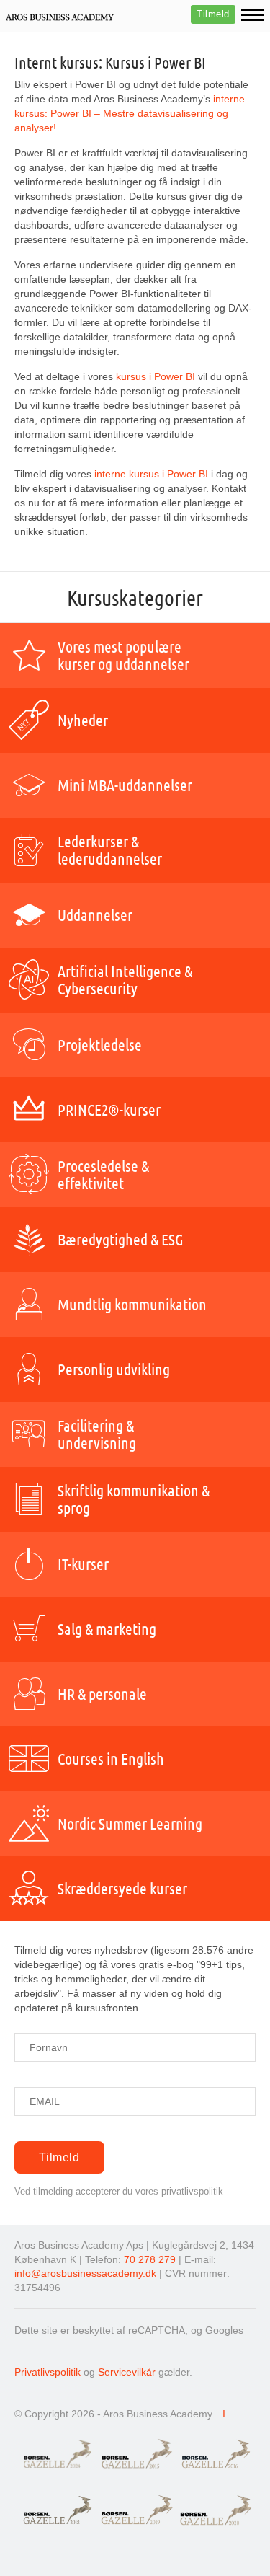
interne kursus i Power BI (151, 474)
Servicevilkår (127, 2372)
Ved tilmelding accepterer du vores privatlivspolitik (119, 2191)
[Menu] (253, 15)
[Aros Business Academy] (60, 17)
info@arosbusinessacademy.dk (85, 2273)
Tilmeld (213, 14)
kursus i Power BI (156, 376)
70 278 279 (150, 2259)
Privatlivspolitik (48, 2372)
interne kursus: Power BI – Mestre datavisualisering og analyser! (130, 113)
